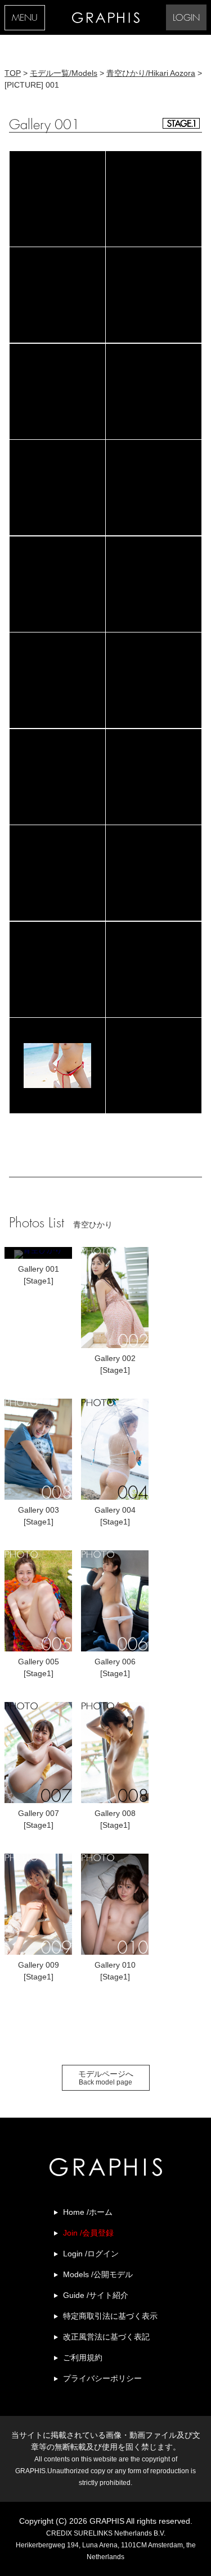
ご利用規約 (83, 2357)
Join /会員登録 (88, 2233)
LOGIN (186, 18)
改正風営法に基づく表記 (106, 2337)
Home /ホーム (88, 2212)
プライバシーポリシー (102, 2378)
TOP (13, 73)
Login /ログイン (91, 2254)
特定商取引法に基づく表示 (110, 2316)
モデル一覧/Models (64, 73)
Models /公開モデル (98, 2274)
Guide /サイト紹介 (96, 2295)
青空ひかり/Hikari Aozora (151, 73)
